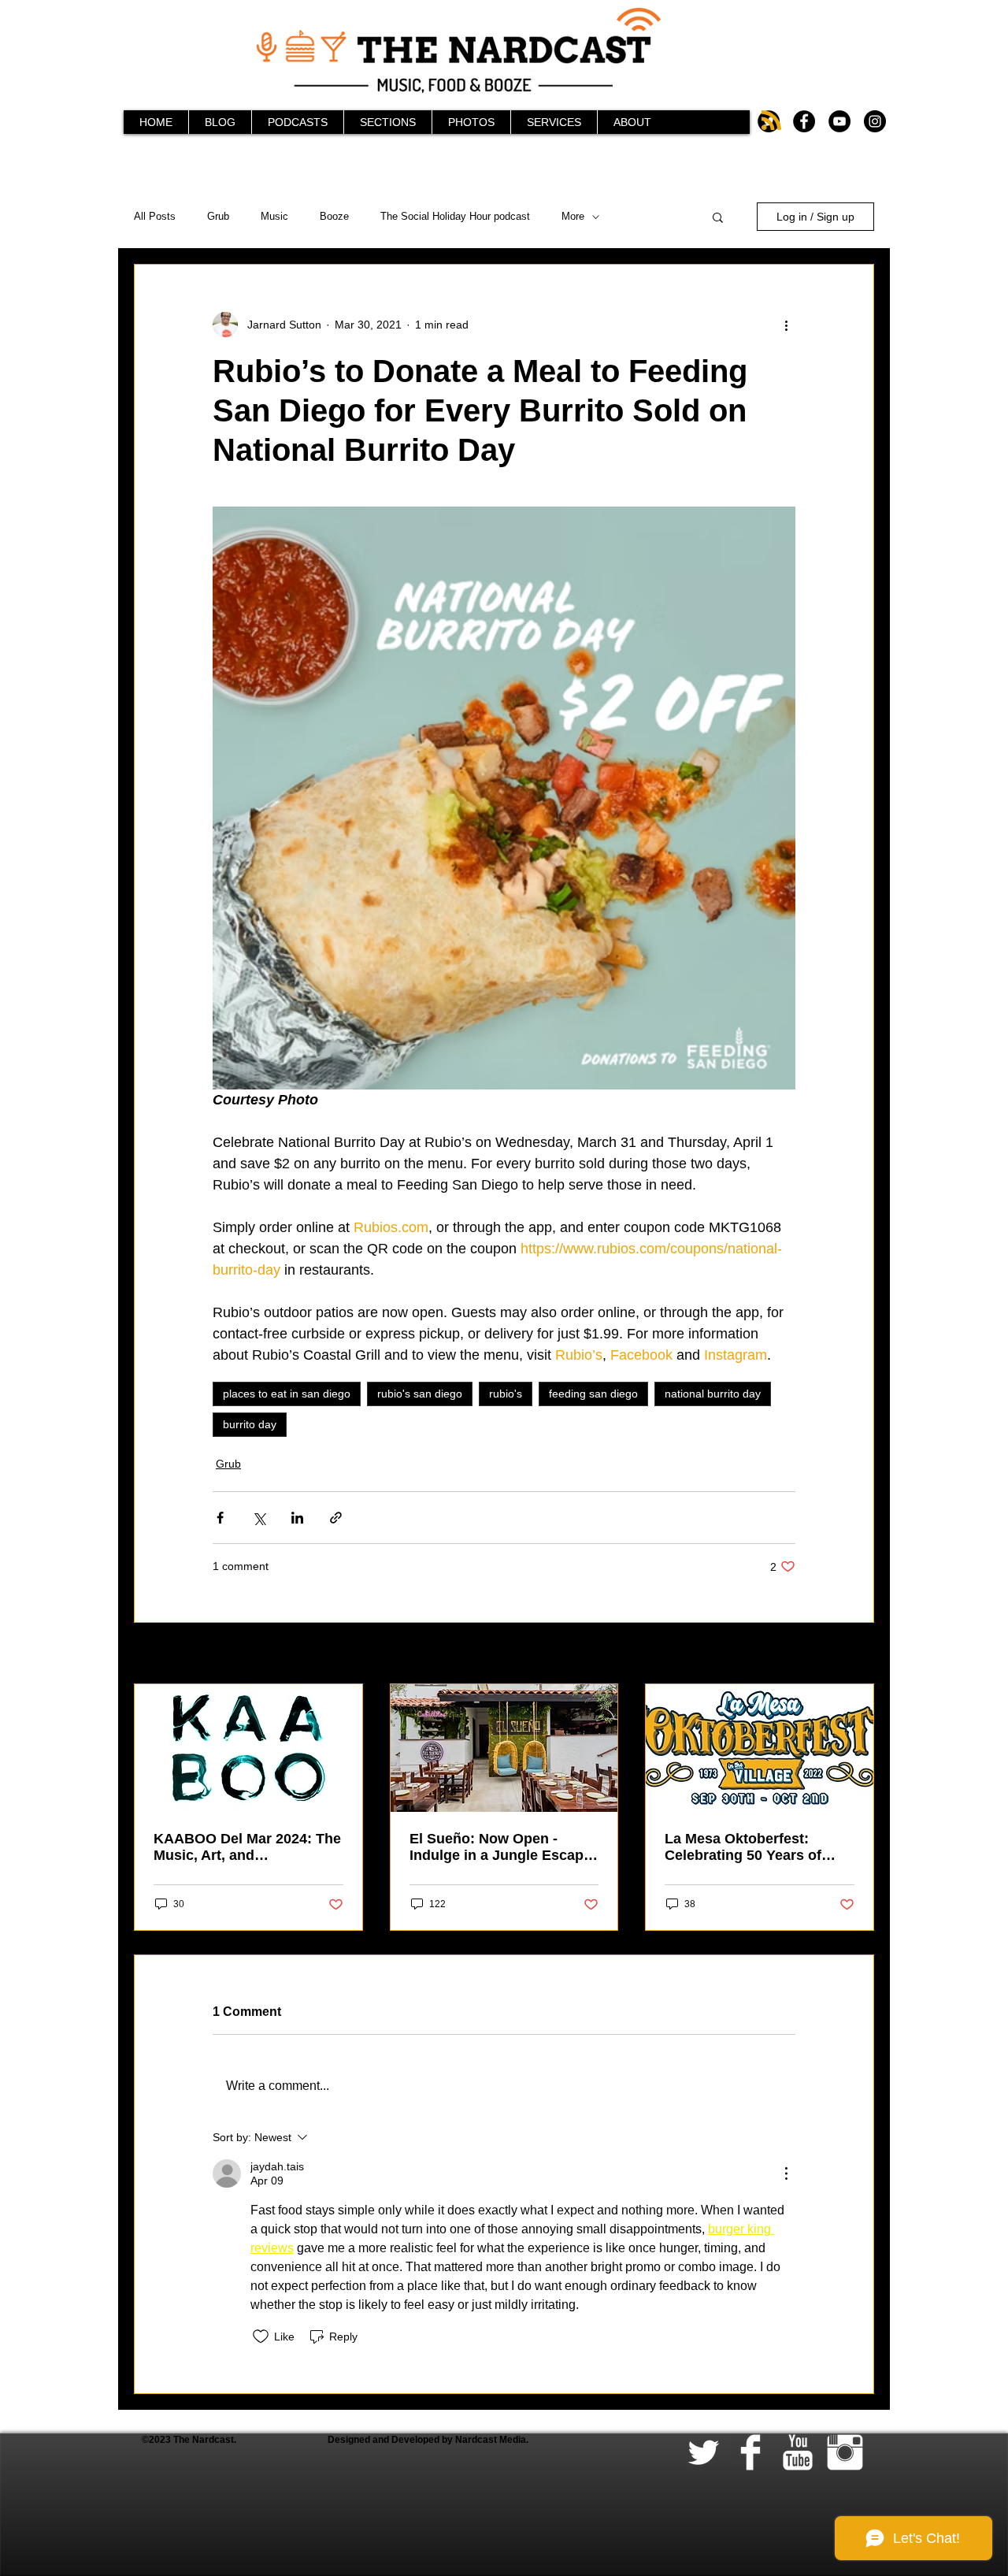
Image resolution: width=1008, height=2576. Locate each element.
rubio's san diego (420, 1394)
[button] (718, 217)
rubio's (506, 1394)
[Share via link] (336, 1518)
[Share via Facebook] (220, 1518)
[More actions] (786, 325)
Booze (334, 216)
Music (274, 216)
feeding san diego (593, 1394)
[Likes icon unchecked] (261, 2337)
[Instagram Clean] (845, 2452)
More (573, 216)
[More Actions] (786, 2173)
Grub (218, 216)
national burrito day (713, 1394)
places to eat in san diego (287, 1394)
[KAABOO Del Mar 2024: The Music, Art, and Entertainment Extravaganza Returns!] (248, 1748)
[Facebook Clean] (750, 2452)
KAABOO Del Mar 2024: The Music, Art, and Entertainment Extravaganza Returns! (247, 1847)
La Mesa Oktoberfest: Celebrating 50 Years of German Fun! (743, 1847)
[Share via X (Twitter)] (259, 1518)
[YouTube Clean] (798, 2452)
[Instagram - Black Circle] (875, 121)
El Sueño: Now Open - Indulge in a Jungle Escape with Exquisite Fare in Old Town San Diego (500, 1847)
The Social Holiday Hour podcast (455, 216)
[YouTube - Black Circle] (839, 121)
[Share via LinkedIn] (297, 1518)
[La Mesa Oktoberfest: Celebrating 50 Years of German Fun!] (760, 1748)
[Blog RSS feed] (771, 121)
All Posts (155, 216)
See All (857, 1654)
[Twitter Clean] (703, 2452)
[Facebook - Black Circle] (804, 121)
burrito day (250, 1424)
